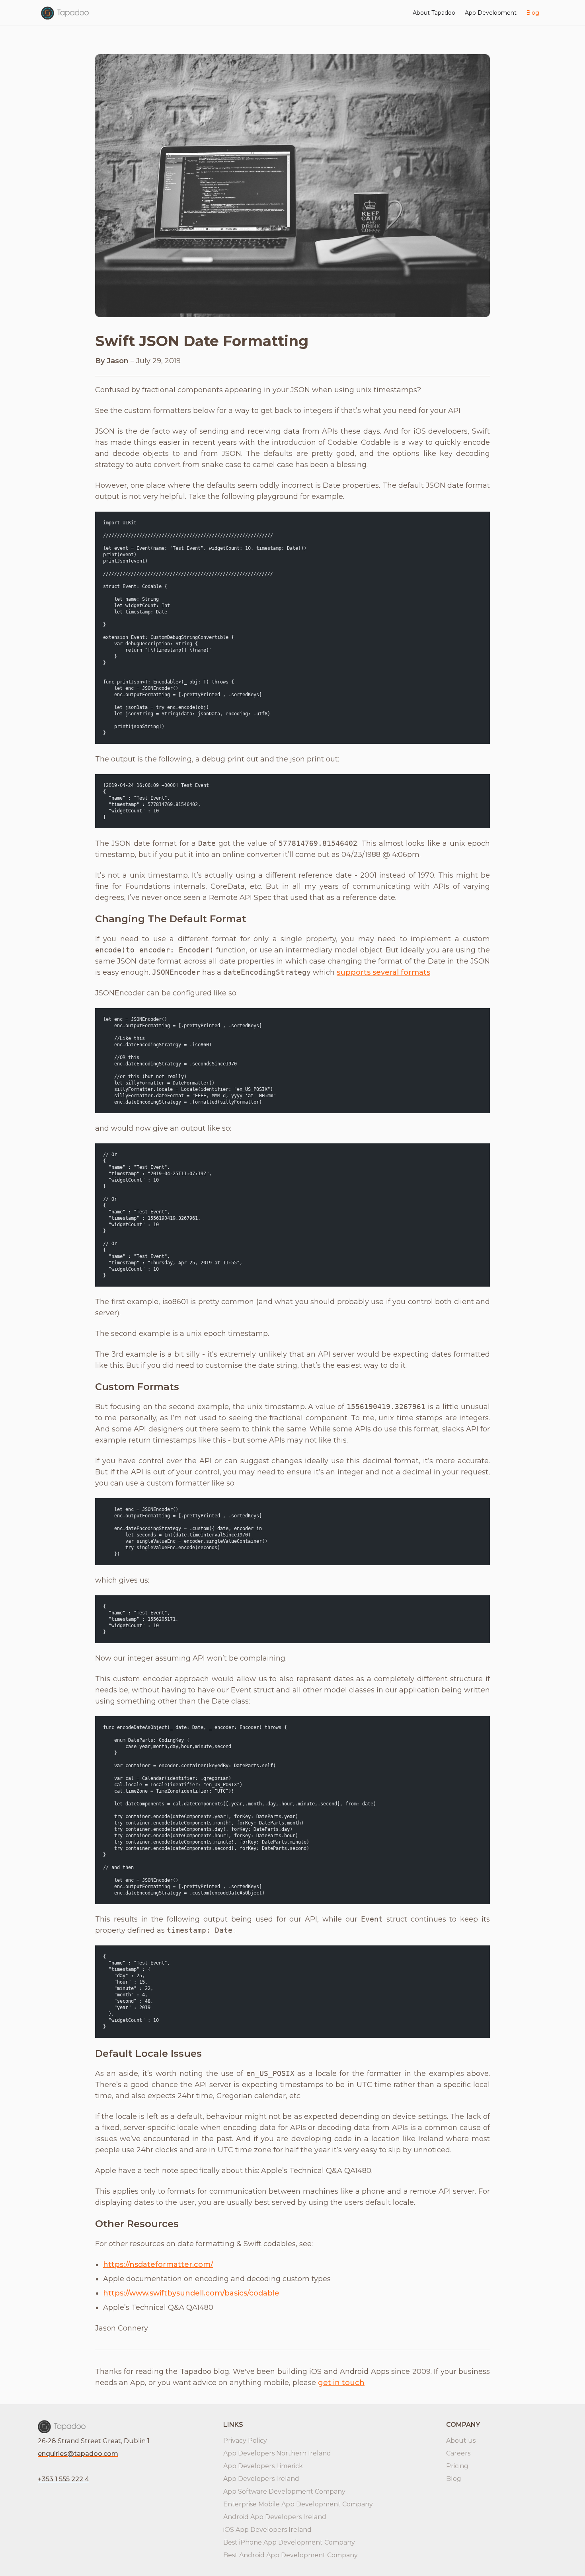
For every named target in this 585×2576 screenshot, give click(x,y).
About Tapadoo (434, 13)
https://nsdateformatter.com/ (158, 2264)
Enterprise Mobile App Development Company (298, 2504)
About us (461, 2441)
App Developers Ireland (261, 2479)
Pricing (457, 2466)
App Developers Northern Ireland (277, 2453)
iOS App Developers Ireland (267, 2530)
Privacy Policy (245, 2441)
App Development (491, 13)
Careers (458, 2453)
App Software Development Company (284, 2491)
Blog (533, 13)
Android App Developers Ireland (275, 2517)
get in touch (341, 2383)
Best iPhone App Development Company (289, 2542)
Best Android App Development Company (291, 2555)
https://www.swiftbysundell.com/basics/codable (191, 2293)
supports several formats (383, 972)
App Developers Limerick (263, 2466)
